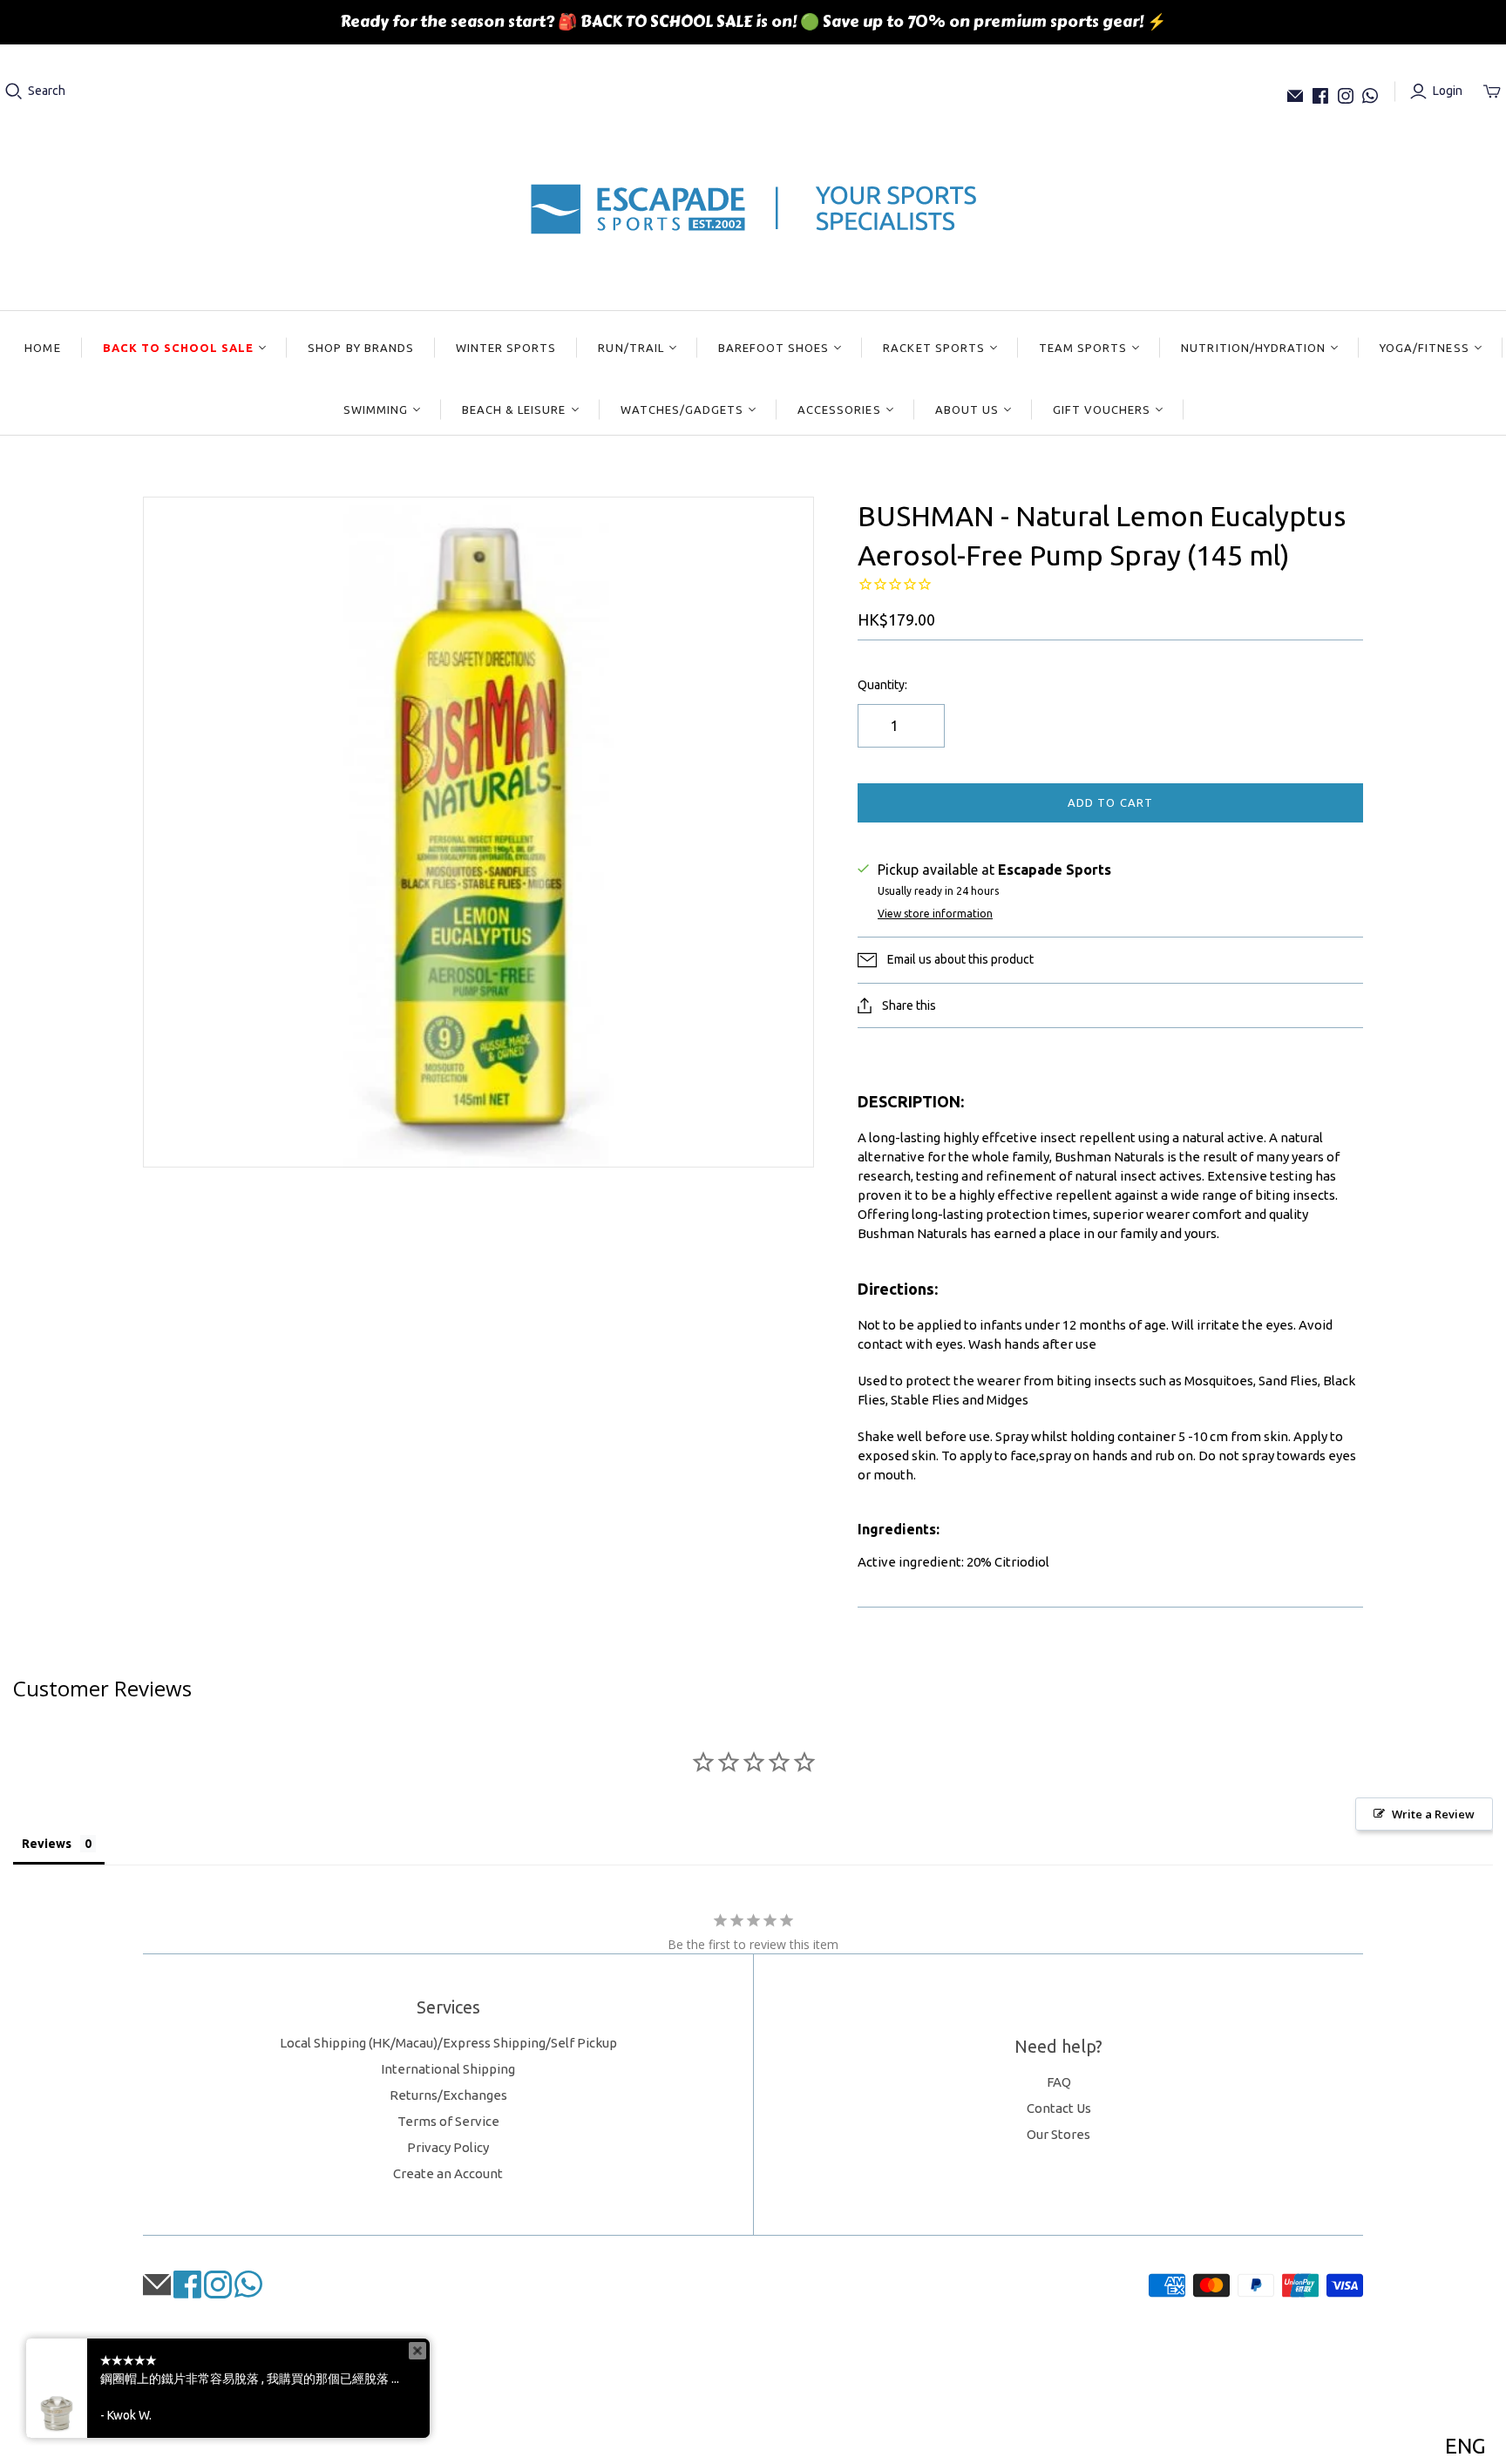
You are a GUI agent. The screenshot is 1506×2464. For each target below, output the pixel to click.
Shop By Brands (361, 348)
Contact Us (1059, 2108)
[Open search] (14, 91)
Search (47, 91)
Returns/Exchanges (448, 2095)
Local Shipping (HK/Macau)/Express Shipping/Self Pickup (448, 2043)
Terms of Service (448, 2121)
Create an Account (448, 2173)
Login (1448, 91)
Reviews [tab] (47, 1844)
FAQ (1059, 2082)
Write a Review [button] (1433, 1814)
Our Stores (1058, 2134)
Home (42, 348)
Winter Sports (506, 348)
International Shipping (448, 2069)
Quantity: (882, 685)
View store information (935, 914)
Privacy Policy (448, 2147)
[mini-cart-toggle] (1492, 91)
